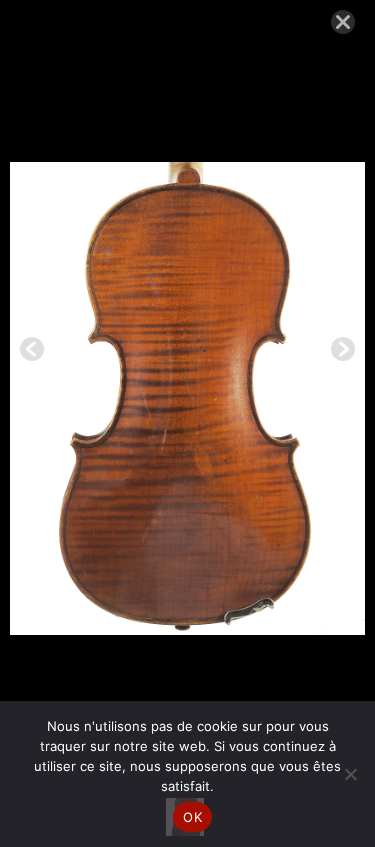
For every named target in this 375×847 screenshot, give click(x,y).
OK (192, 817)
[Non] (350, 774)
